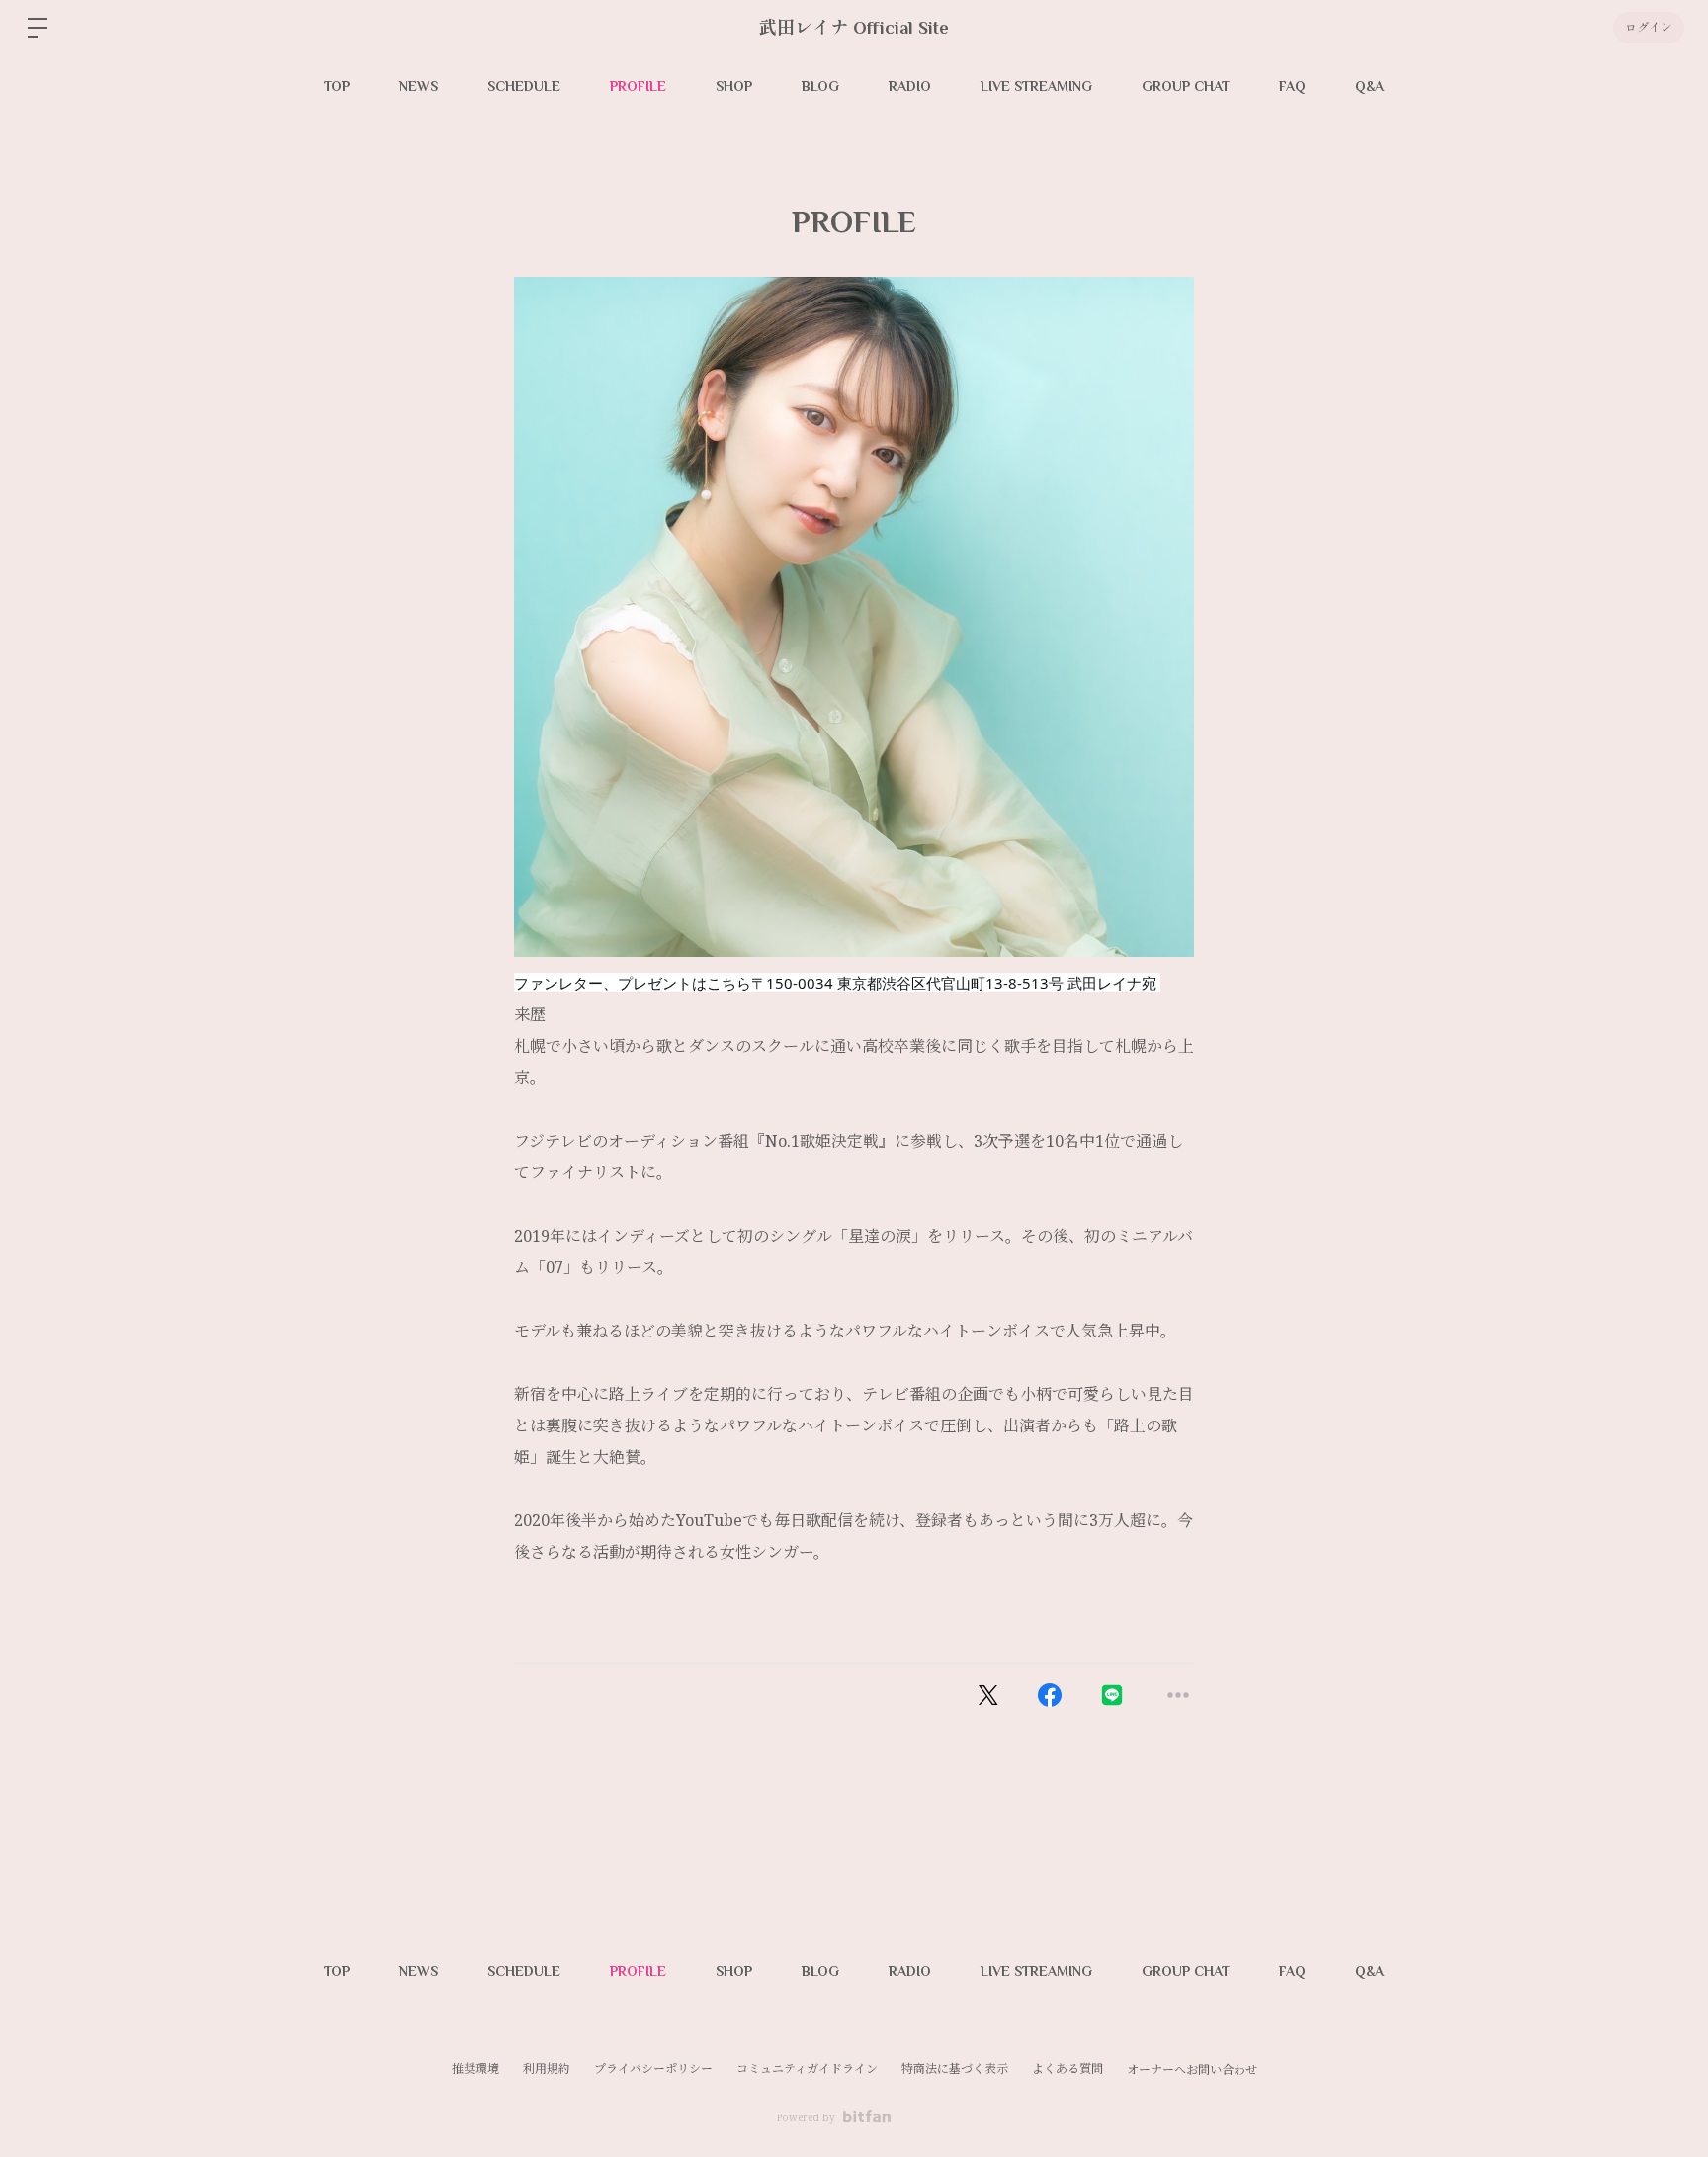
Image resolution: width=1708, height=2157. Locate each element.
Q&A (1369, 86)
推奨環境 (475, 2069)
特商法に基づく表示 (955, 2069)
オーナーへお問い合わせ (1192, 2070)
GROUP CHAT (1186, 86)
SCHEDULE (524, 86)
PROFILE (638, 86)
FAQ (1292, 86)
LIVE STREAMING (1036, 86)
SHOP (734, 86)
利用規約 (547, 2069)
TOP (337, 86)
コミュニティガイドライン (807, 2069)
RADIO (910, 86)
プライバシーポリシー (653, 2069)
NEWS (419, 86)
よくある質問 (1067, 2069)
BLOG (820, 86)
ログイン (1649, 28)
